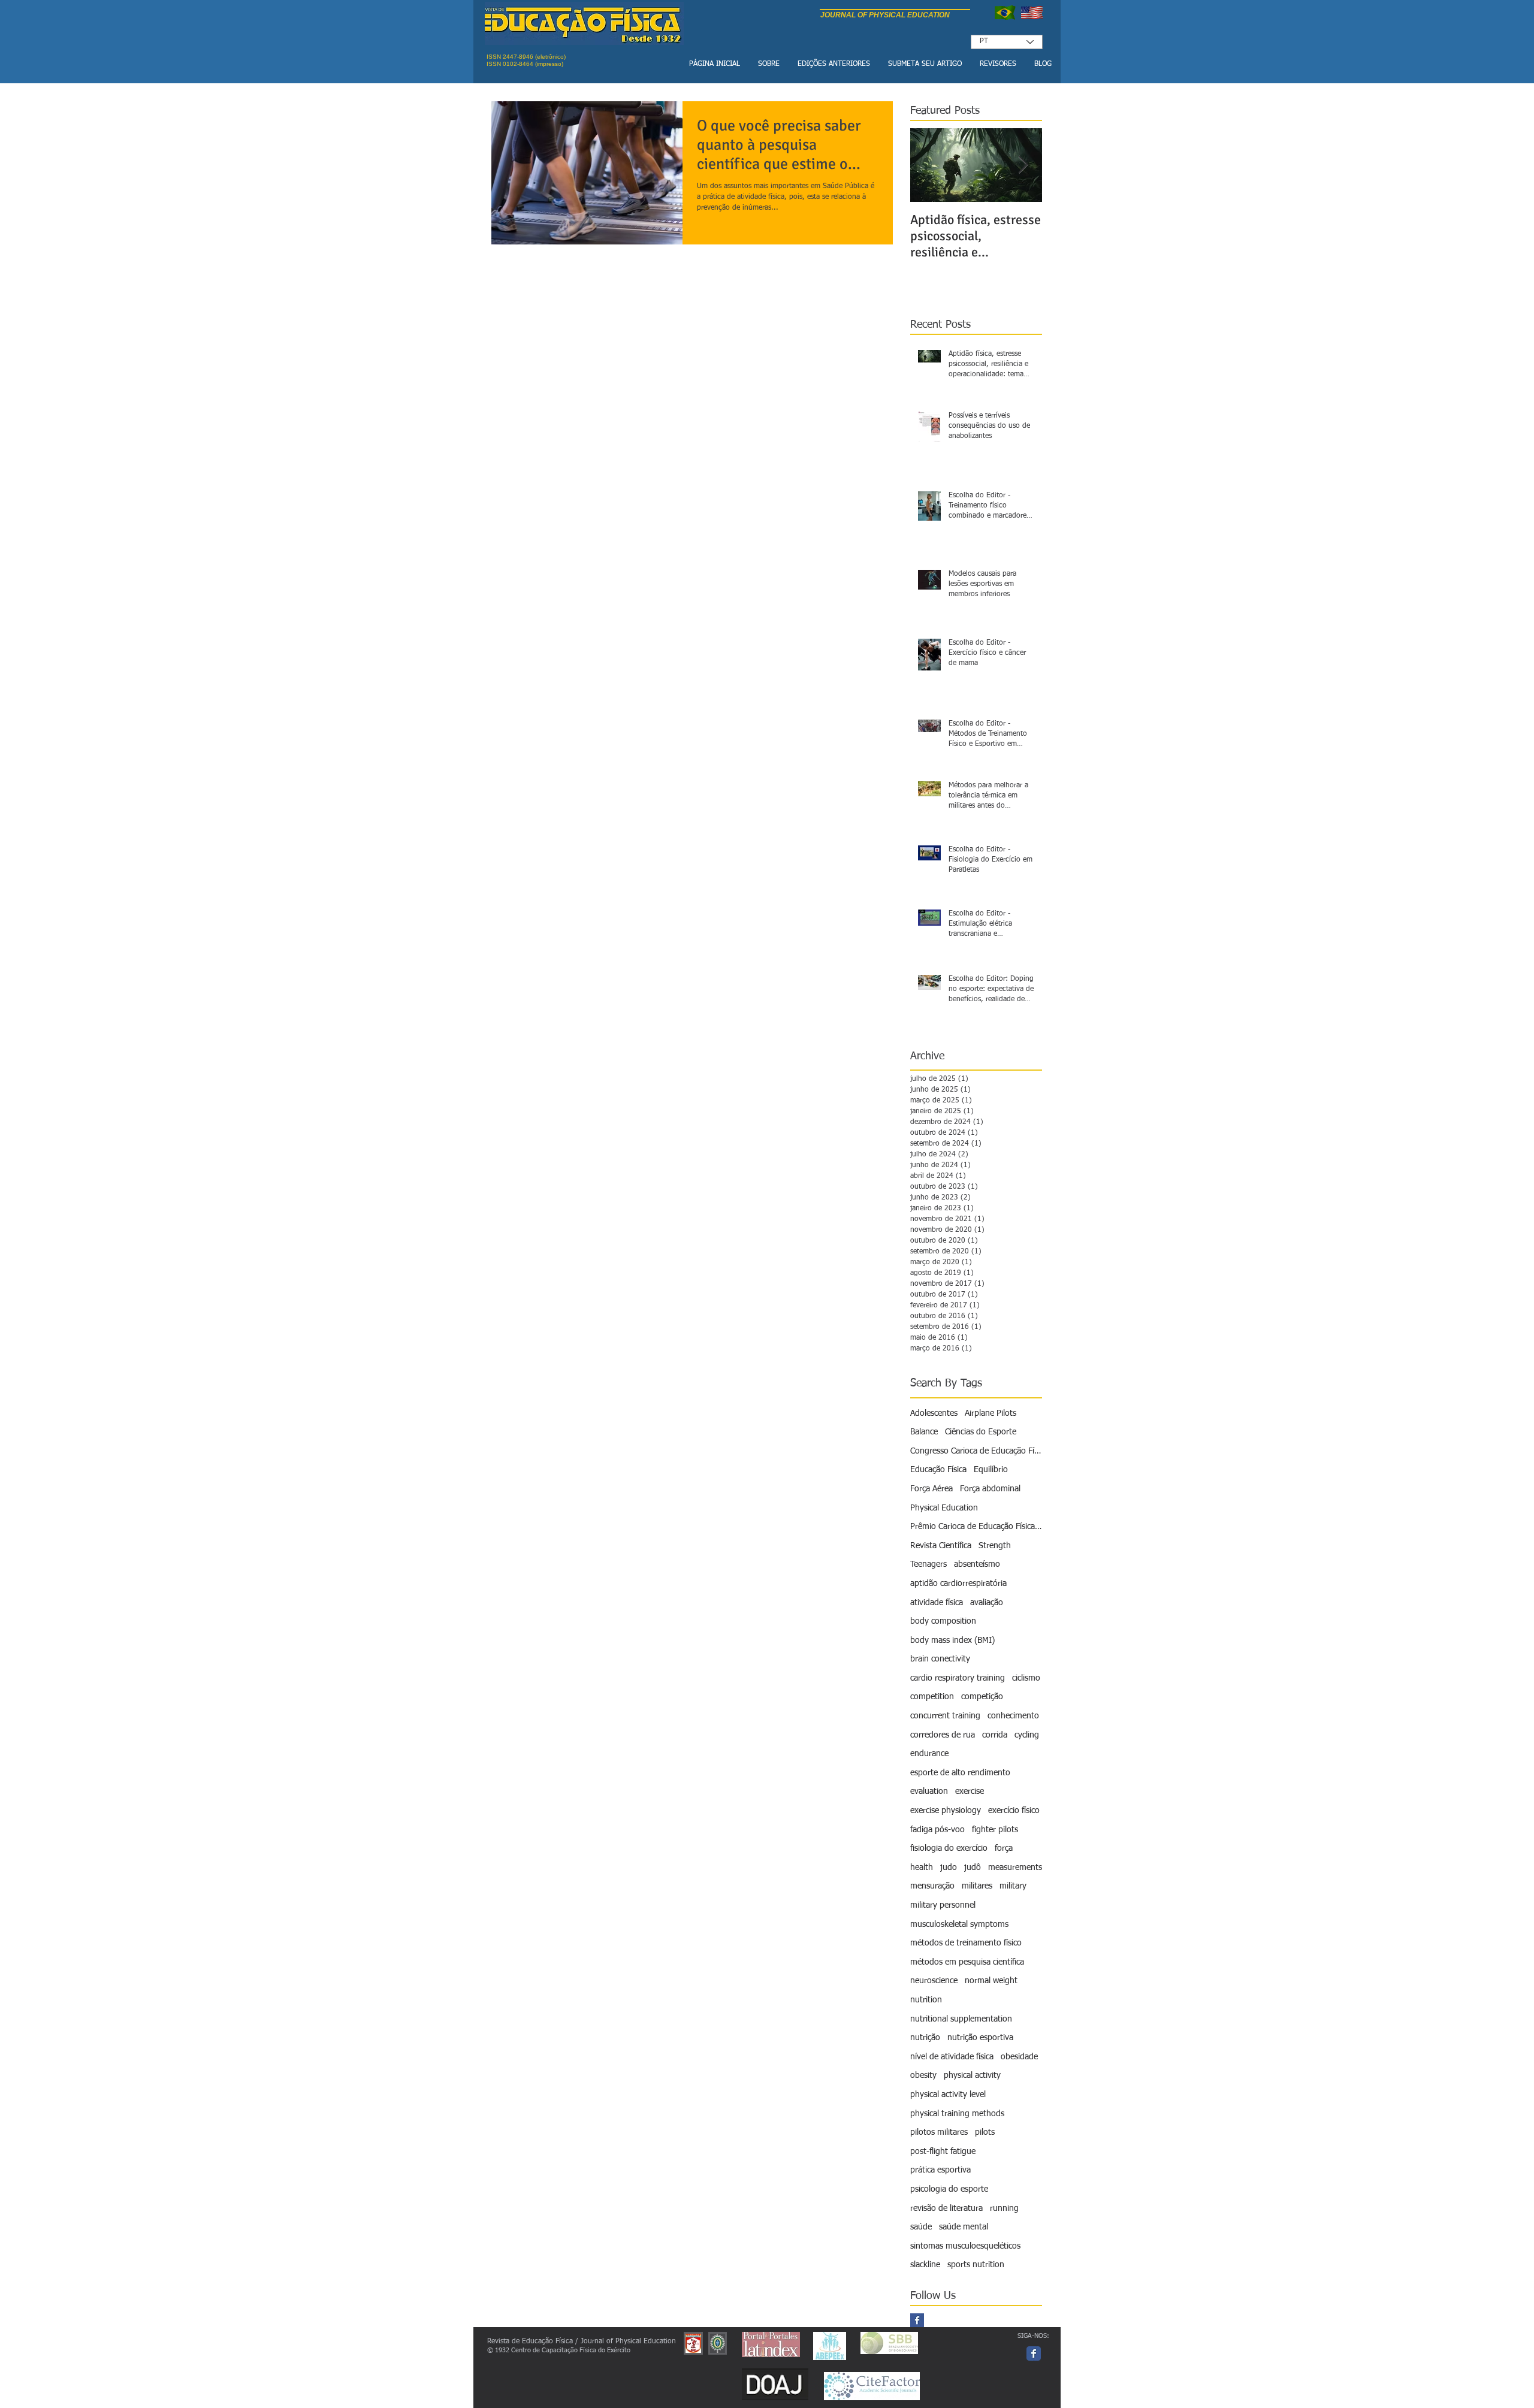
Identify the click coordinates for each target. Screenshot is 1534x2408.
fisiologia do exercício (949, 1848)
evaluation (929, 1791)
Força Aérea (931, 1489)
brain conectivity (940, 1659)
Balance (924, 1432)
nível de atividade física (952, 2057)
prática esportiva (940, 2170)
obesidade (1019, 2057)
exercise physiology (946, 1811)
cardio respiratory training (958, 1678)
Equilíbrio (991, 1470)
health (922, 1868)
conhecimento (1013, 1716)
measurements (1015, 1868)
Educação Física (938, 1470)
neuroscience (934, 1981)
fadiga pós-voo (937, 1830)
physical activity (972, 2075)
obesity (923, 2075)
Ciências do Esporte (981, 1432)
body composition (943, 1621)
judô (973, 1868)
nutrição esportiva (980, 2038)
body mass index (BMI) (952, 1640)
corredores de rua (943, 1735)
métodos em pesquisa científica (967, 1962)
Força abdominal (990, 1489)
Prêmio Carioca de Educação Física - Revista (976, 1527)
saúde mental (964, 2227)
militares (977, 1886)
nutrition (926, 2000)
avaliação (987, 1603)
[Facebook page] (1034, 2353)
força (1004, 1848)
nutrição (925, 2038)
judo (949, 1868)
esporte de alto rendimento (960, 1773)
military (1013, 1886)
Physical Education (944, 1508)
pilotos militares (939, 2132)
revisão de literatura (946, 2208)
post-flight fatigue (943, 2152)
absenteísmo (977, 1564)
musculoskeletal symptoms (959, 1924)
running (1004, 2208)
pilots (985, 2132)
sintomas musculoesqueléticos (965, 2246)
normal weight (991, 1981)
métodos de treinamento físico (966, 1943)
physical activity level (948, 2095)
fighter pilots (995, 1830)
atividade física (937, 1603)
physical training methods (957, 2114)
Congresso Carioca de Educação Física (976, 1451)
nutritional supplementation (961, 2019)
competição (982, 1697)
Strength (995, 1546)
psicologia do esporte (949, 2189)
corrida (995, 1735)
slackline (925, 2265)
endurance (929, 1754)
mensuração (932, 1886)
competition (932, 1697)
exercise (970, 1791)
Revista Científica (941, 1546)
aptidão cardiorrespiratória (958, 1584)
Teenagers (928, 1564)
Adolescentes (934, 1413)
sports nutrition (976, 2265)
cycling (1027, 1735)
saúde (921, 2227)
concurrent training (945, 1716)
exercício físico (1014, 1811)
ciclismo (1026, 1678)
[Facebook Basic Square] (917, 2320)
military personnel (943, 1905)
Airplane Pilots (991, 1413)
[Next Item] (1023, 165)
